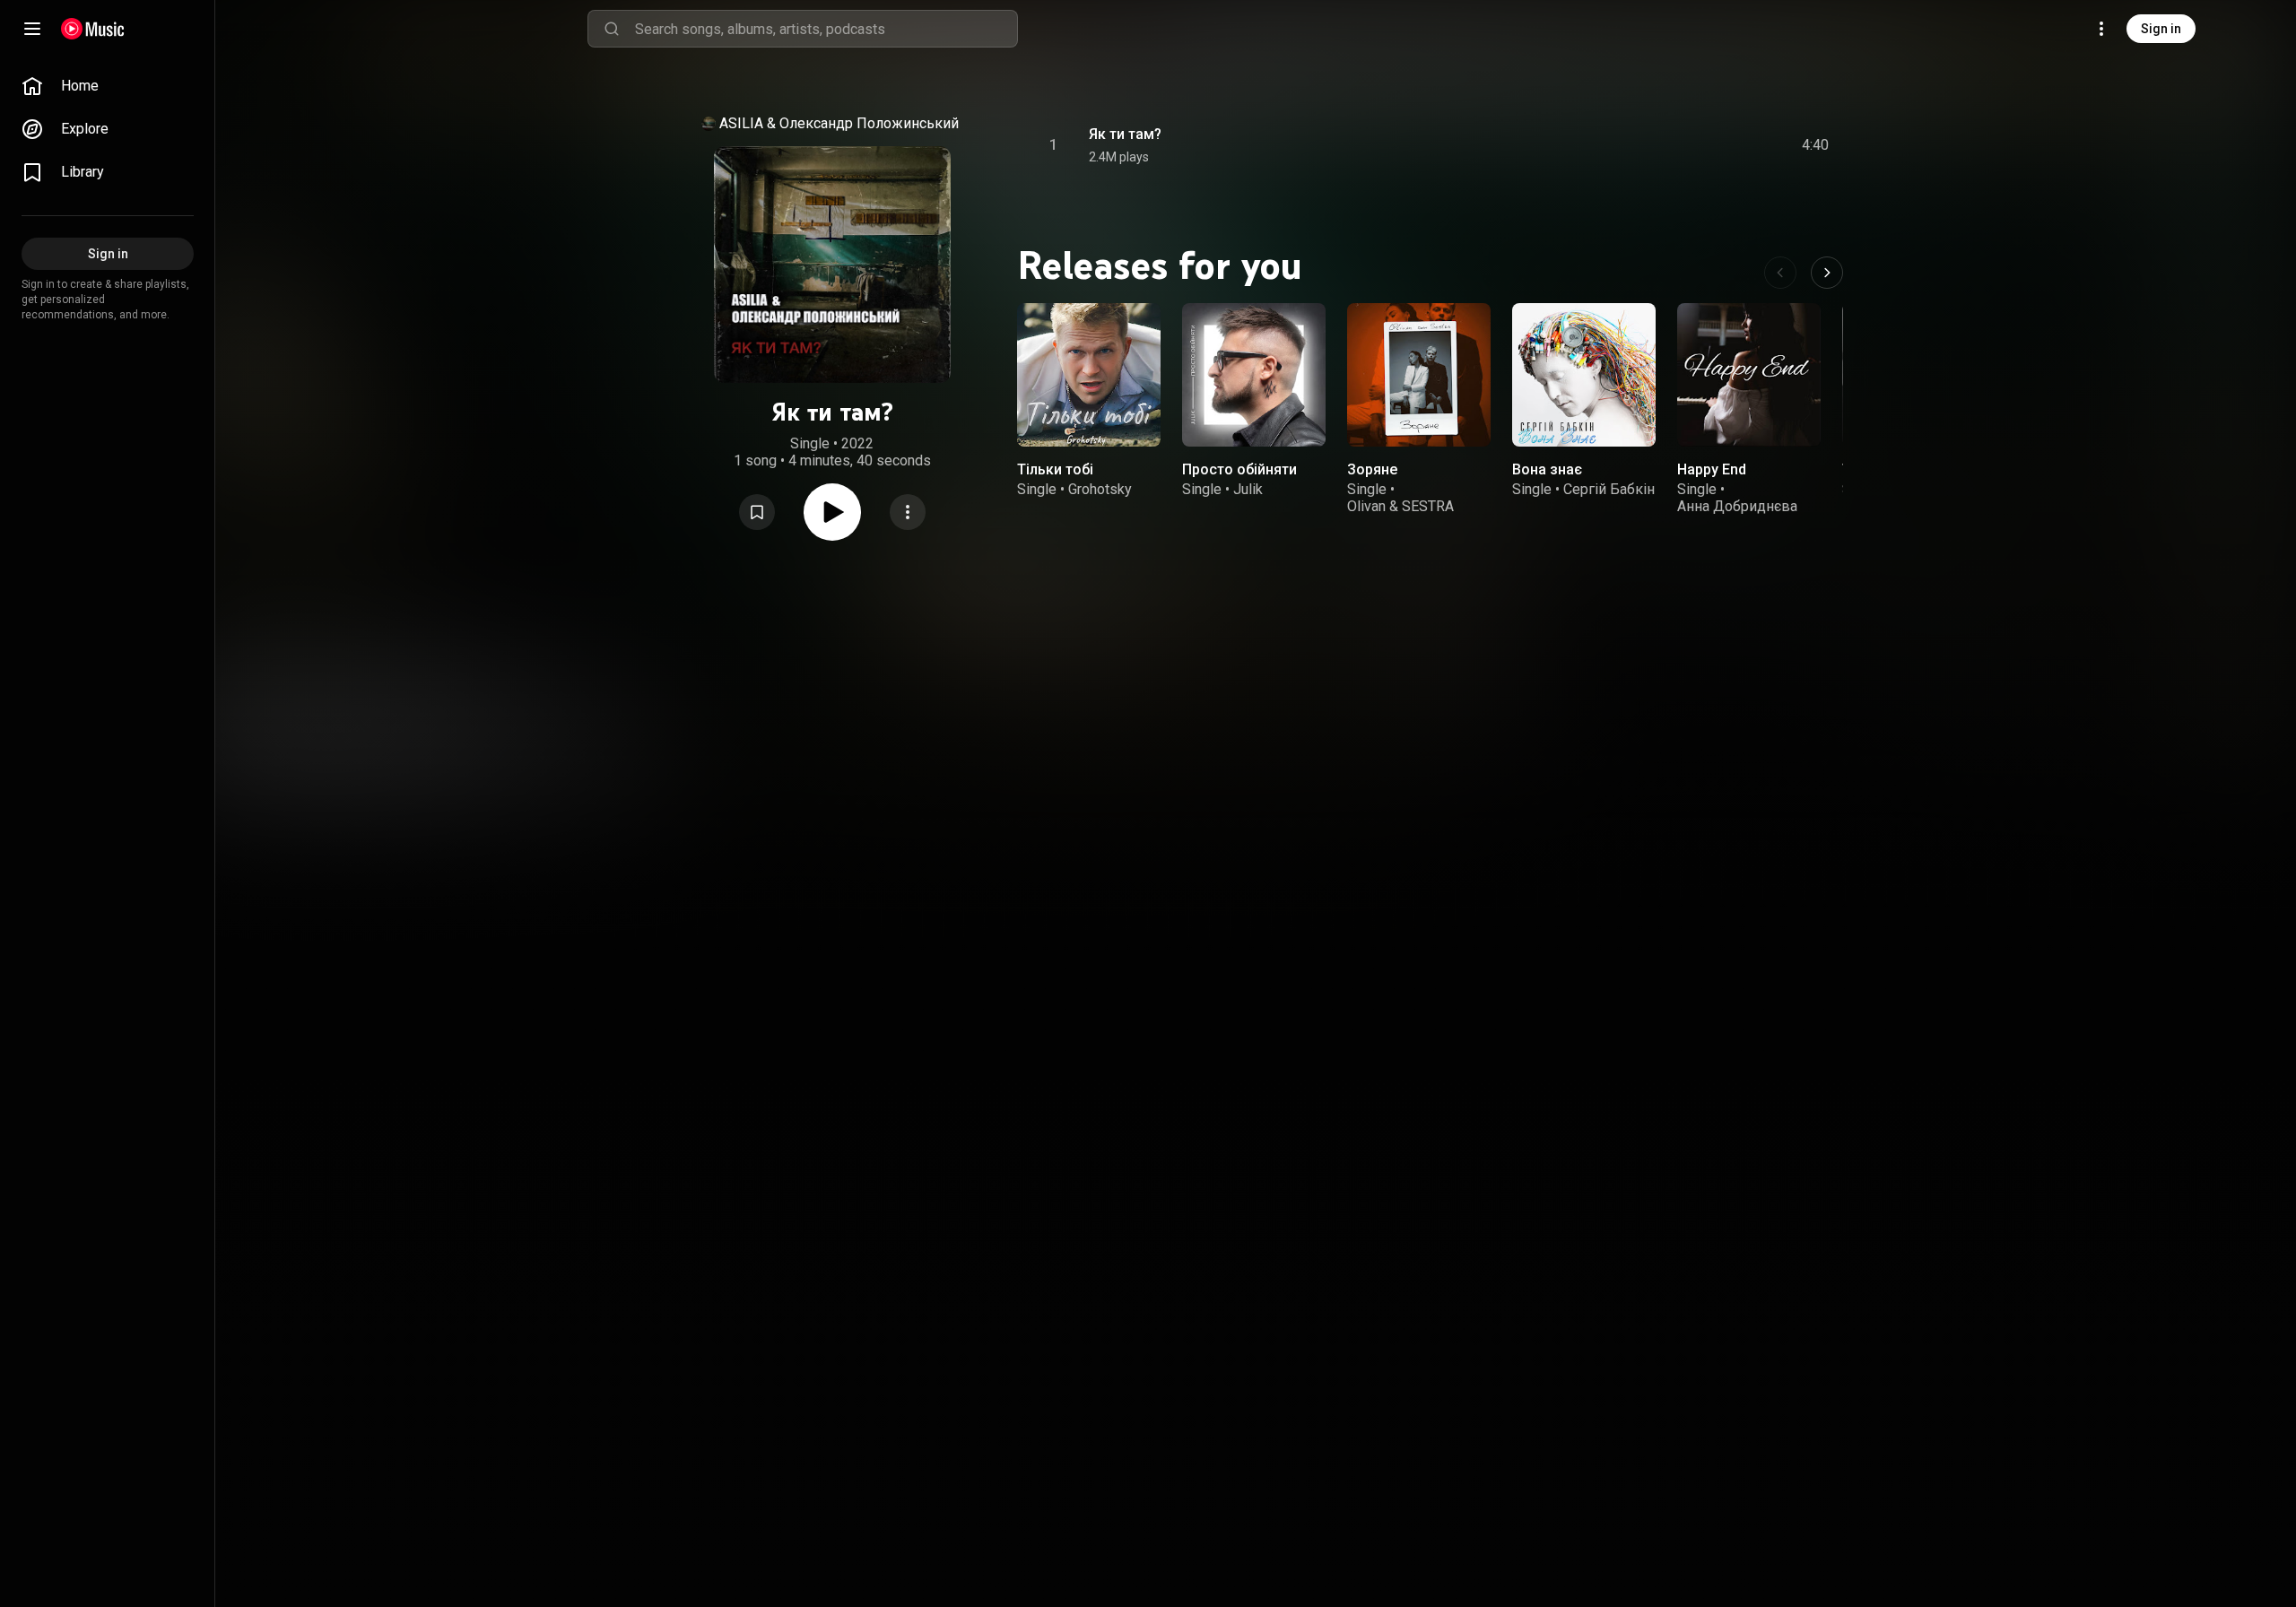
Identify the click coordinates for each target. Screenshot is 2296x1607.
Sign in (2161, 29)
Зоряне (1372, 469)
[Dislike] (1714, 145)
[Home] (93, 29)
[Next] (1827, 273)
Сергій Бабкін (1609, 489)
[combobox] (826, 29)
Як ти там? (1125, 134)
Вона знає (1547, 469)
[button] (757, 512)
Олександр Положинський (869, 123)
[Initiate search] (612, 29)
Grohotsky (1100, 489)
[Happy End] (1749, 375)
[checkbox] (1816, 145)
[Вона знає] (1584, 375)
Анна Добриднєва (1737, 506)
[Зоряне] (1419, 375)
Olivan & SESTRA (1400, 506)
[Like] (1680, 145)
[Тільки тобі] (1089, 375)
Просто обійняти (1239, 469)
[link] (108, 86)
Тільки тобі (1055, 469)
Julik (1248, 489)
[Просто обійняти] (1254, 375)
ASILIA (741, 123)
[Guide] (32, 29)
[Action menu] (908, 512)
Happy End (1712, 469)
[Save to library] (757, 512)
